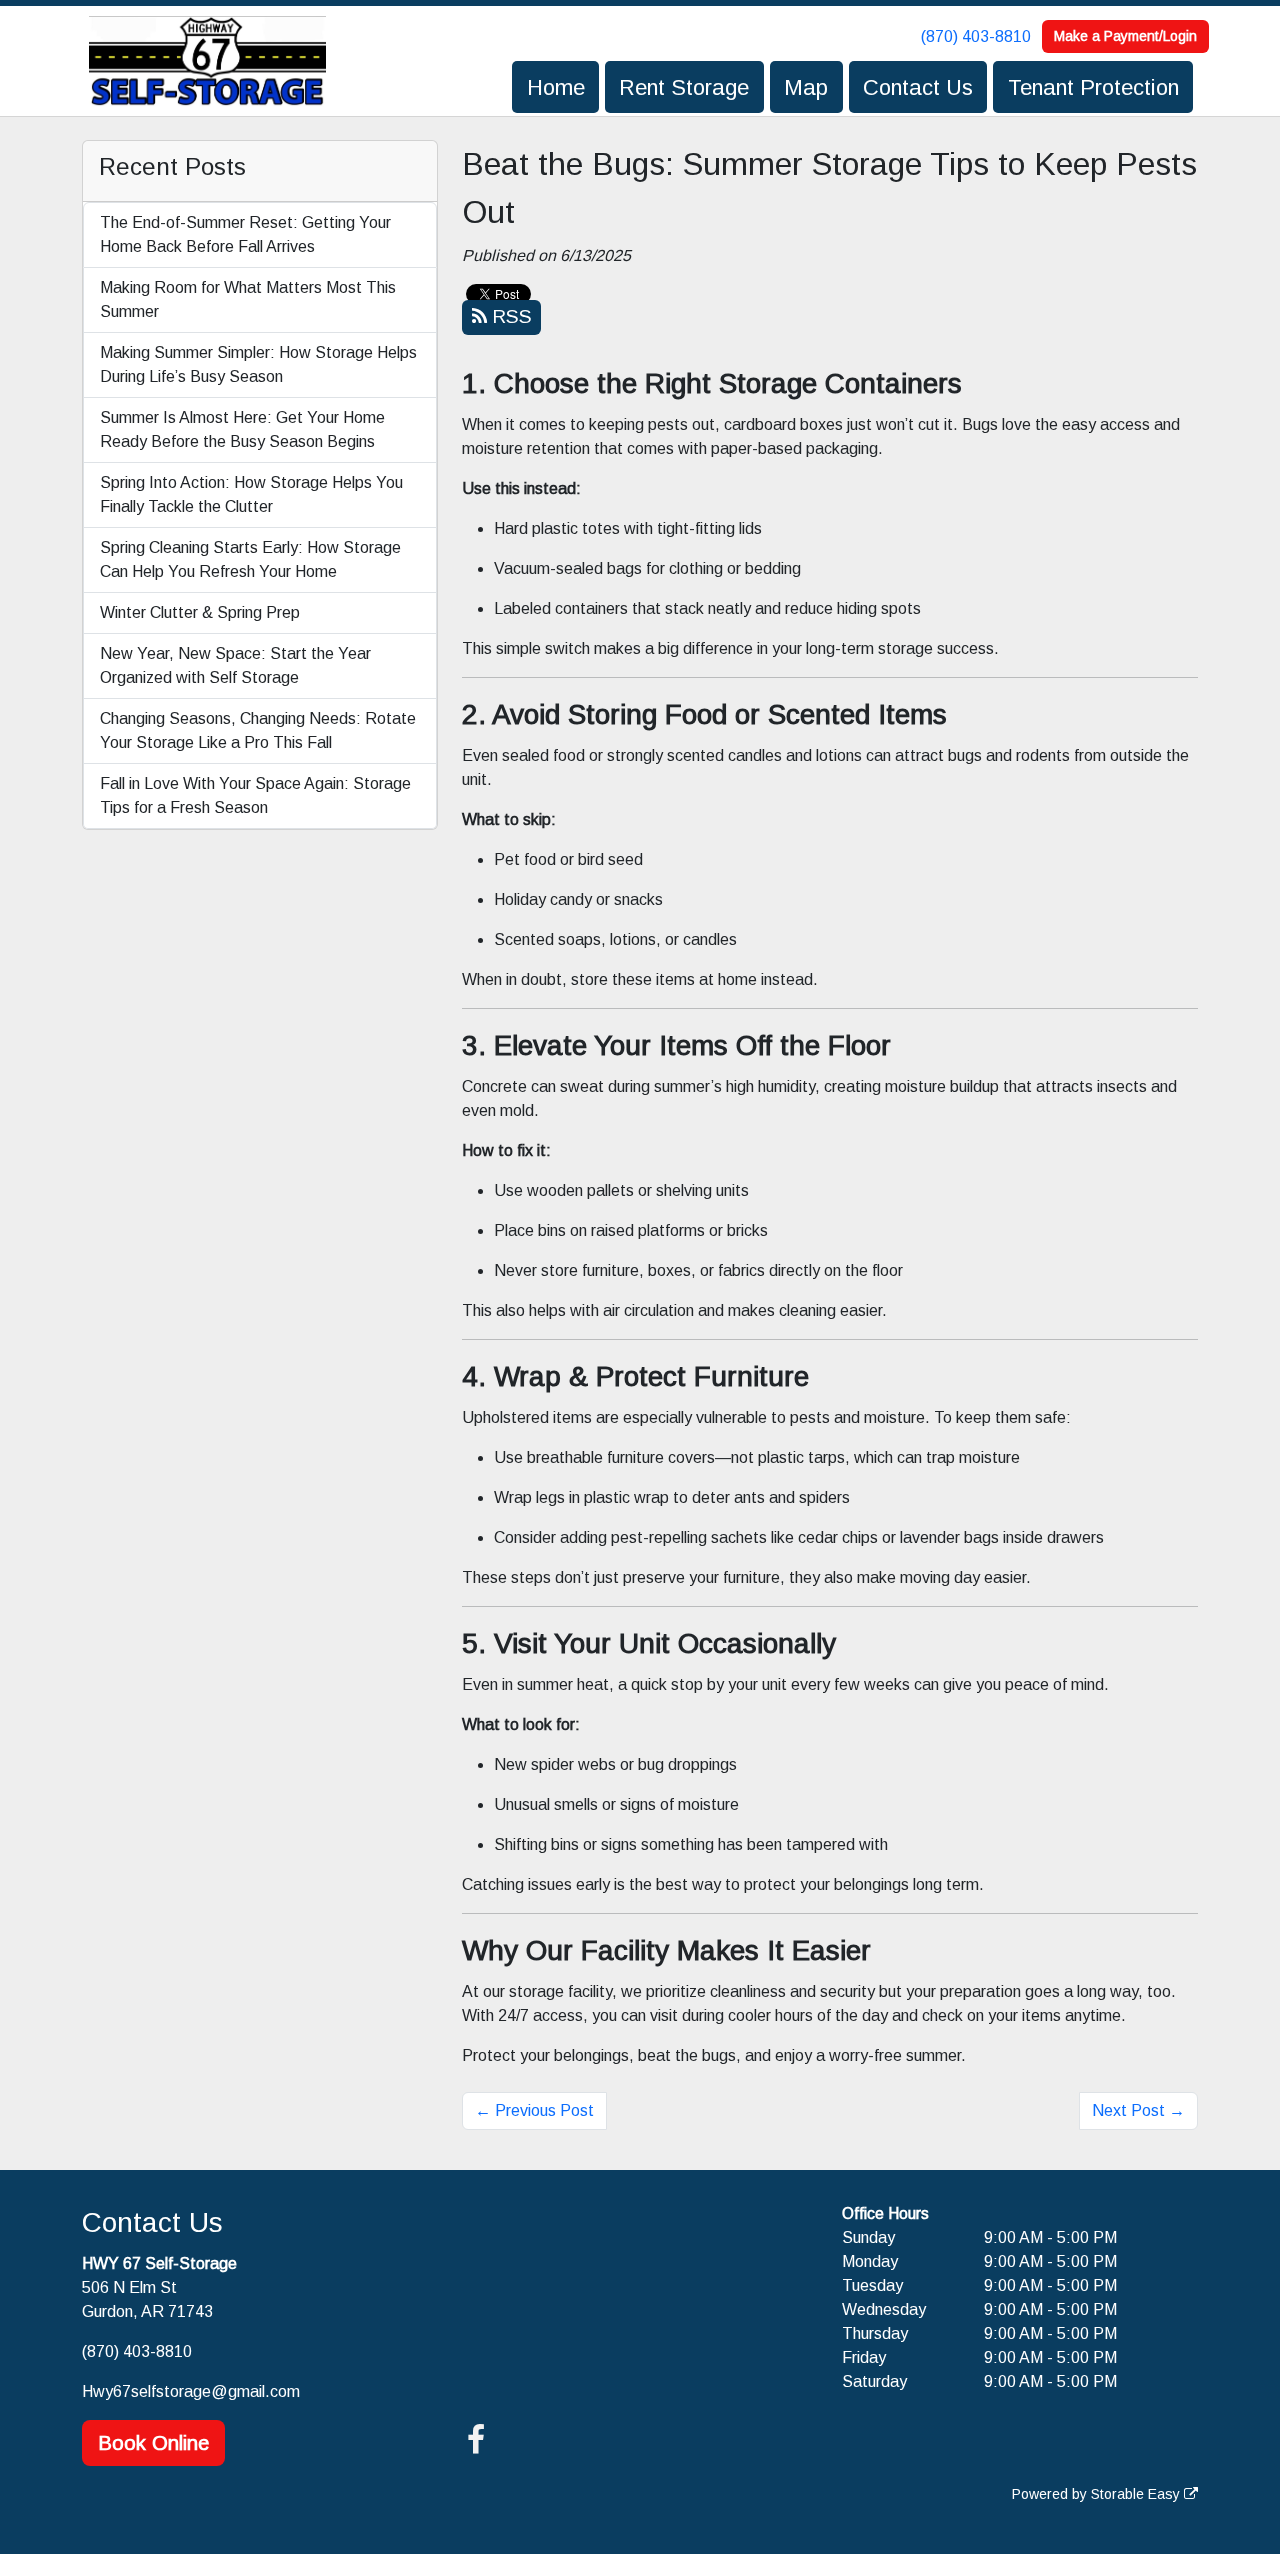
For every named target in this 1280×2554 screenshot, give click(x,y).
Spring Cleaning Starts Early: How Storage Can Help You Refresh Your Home (250, 559)
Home (556, 87)
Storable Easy (1137, 2494)
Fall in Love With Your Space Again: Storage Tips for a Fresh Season (255, 795)
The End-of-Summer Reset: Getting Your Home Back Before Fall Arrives (245, 234)
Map (806, 87)
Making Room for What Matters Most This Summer (248, 299)
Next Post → (1138, 2110)
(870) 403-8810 (976, 36)
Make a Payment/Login (1125, 36)
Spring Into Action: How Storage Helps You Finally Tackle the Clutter (251, 494)
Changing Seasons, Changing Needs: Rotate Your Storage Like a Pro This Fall (258, 730)
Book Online (153, 2443)
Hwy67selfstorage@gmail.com (191, 2391)
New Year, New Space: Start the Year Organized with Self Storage (235, 665)
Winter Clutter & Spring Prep (200, 612)
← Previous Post (534, 2110)
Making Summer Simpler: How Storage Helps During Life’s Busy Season (258, 364)
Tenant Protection (1093, 87)
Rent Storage (684, 87)
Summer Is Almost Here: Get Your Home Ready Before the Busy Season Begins (242, 429)
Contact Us (918, 87)
